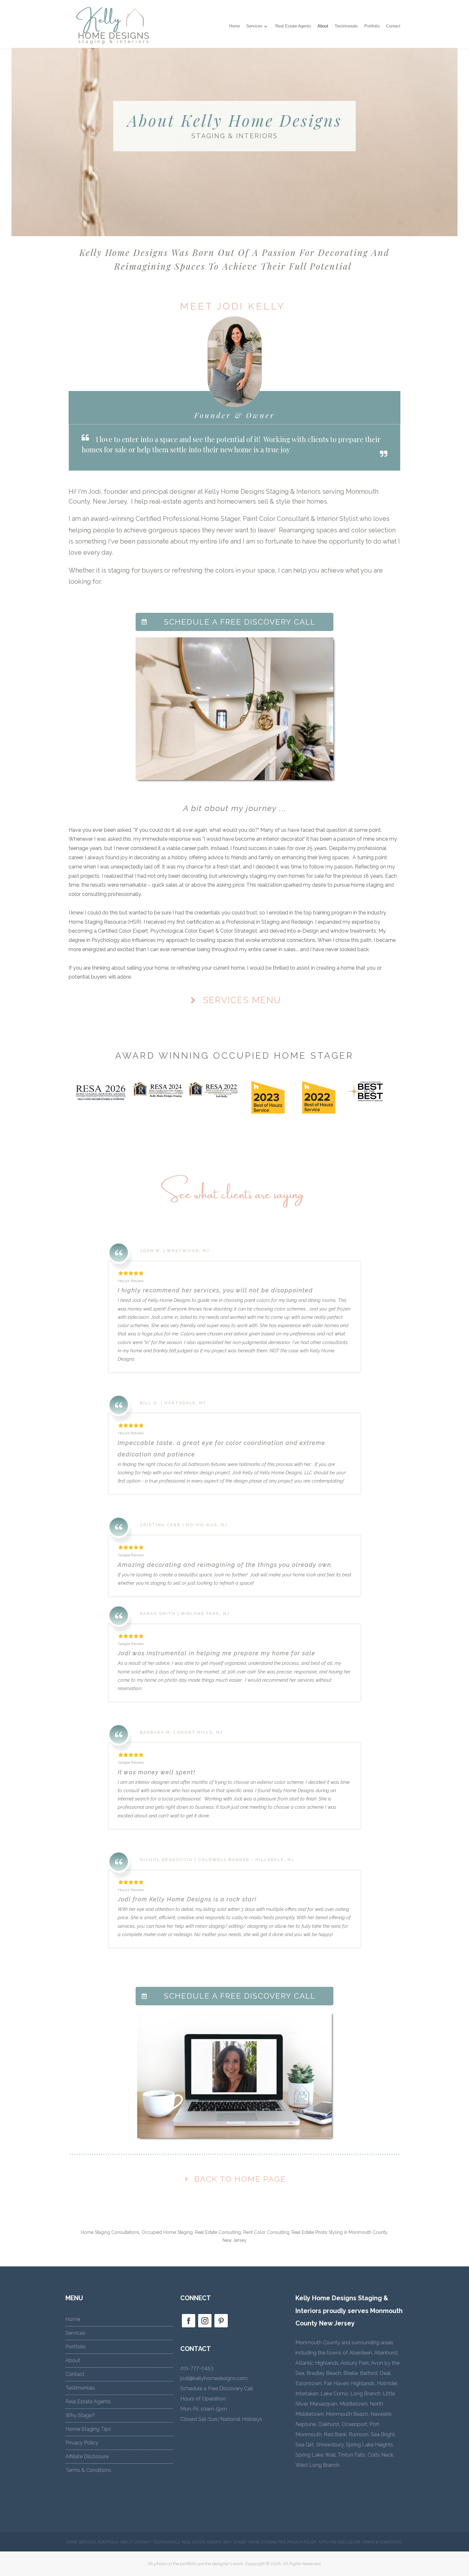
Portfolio (372, 26)
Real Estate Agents (293, 26)
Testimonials (346, 26)
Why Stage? (80, 2415)
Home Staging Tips (88, 2429)
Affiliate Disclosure (87, 2456)
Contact (393, 26)
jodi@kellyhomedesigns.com (214, 2378)
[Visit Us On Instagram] (205, 2327)
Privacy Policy (82, 2443)
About (323, 26)
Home (234, 26)
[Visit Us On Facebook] (188, 2327)
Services (254, 26)
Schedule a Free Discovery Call (217, 2388)
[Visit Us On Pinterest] (221, 2327)
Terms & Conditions (88, 2470)
